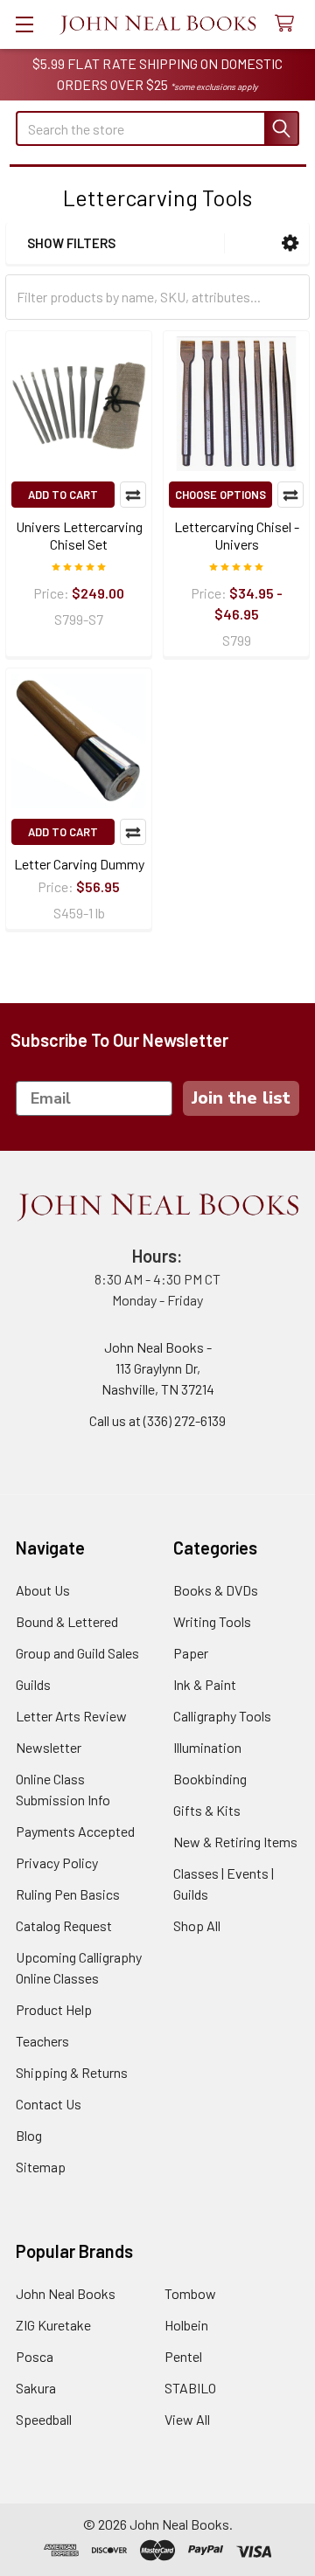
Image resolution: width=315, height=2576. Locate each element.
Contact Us (49, 2104)
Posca (35, 2356)
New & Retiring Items (235, 1842)
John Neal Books (66, 2293)
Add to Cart (63, 495)
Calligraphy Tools (222, 1716)
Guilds (33, 1684)
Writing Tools (212, 1621)
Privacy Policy (57, 1863)
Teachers (42, 2041)
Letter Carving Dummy (79, 864)
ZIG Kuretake (53, 2325)
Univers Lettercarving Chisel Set (79, 535)
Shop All (197, 1925)
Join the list (241, 1098)
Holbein (186, 2325)
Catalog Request (64, 1925)
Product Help (54, 2009)
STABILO (190, 2388)
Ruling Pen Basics (68, 1894)
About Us (43, 1590)
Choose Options (220, 495)
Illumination (207, 1747)
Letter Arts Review (71, 1716)
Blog (29, 2135)
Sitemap (41, 2167)
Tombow (190, 2293)
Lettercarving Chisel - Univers (237, 535)
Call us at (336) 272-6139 (157, 1420)
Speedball (44, 2419)
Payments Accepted (75, 1831)
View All (187, 2419)
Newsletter (49, 1747)
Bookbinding (210, 1779)
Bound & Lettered (67, 1621)
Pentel (183, 2356)
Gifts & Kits (207, 1810)
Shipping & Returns (72, 2072)
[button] (290, 243)
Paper (191, 1653)
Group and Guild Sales (77, 1653)
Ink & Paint (205, 1684)
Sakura (36, 2388)
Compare (133, 495)
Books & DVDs (216, 1590)
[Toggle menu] (24, 24)
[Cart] (288, 24)
